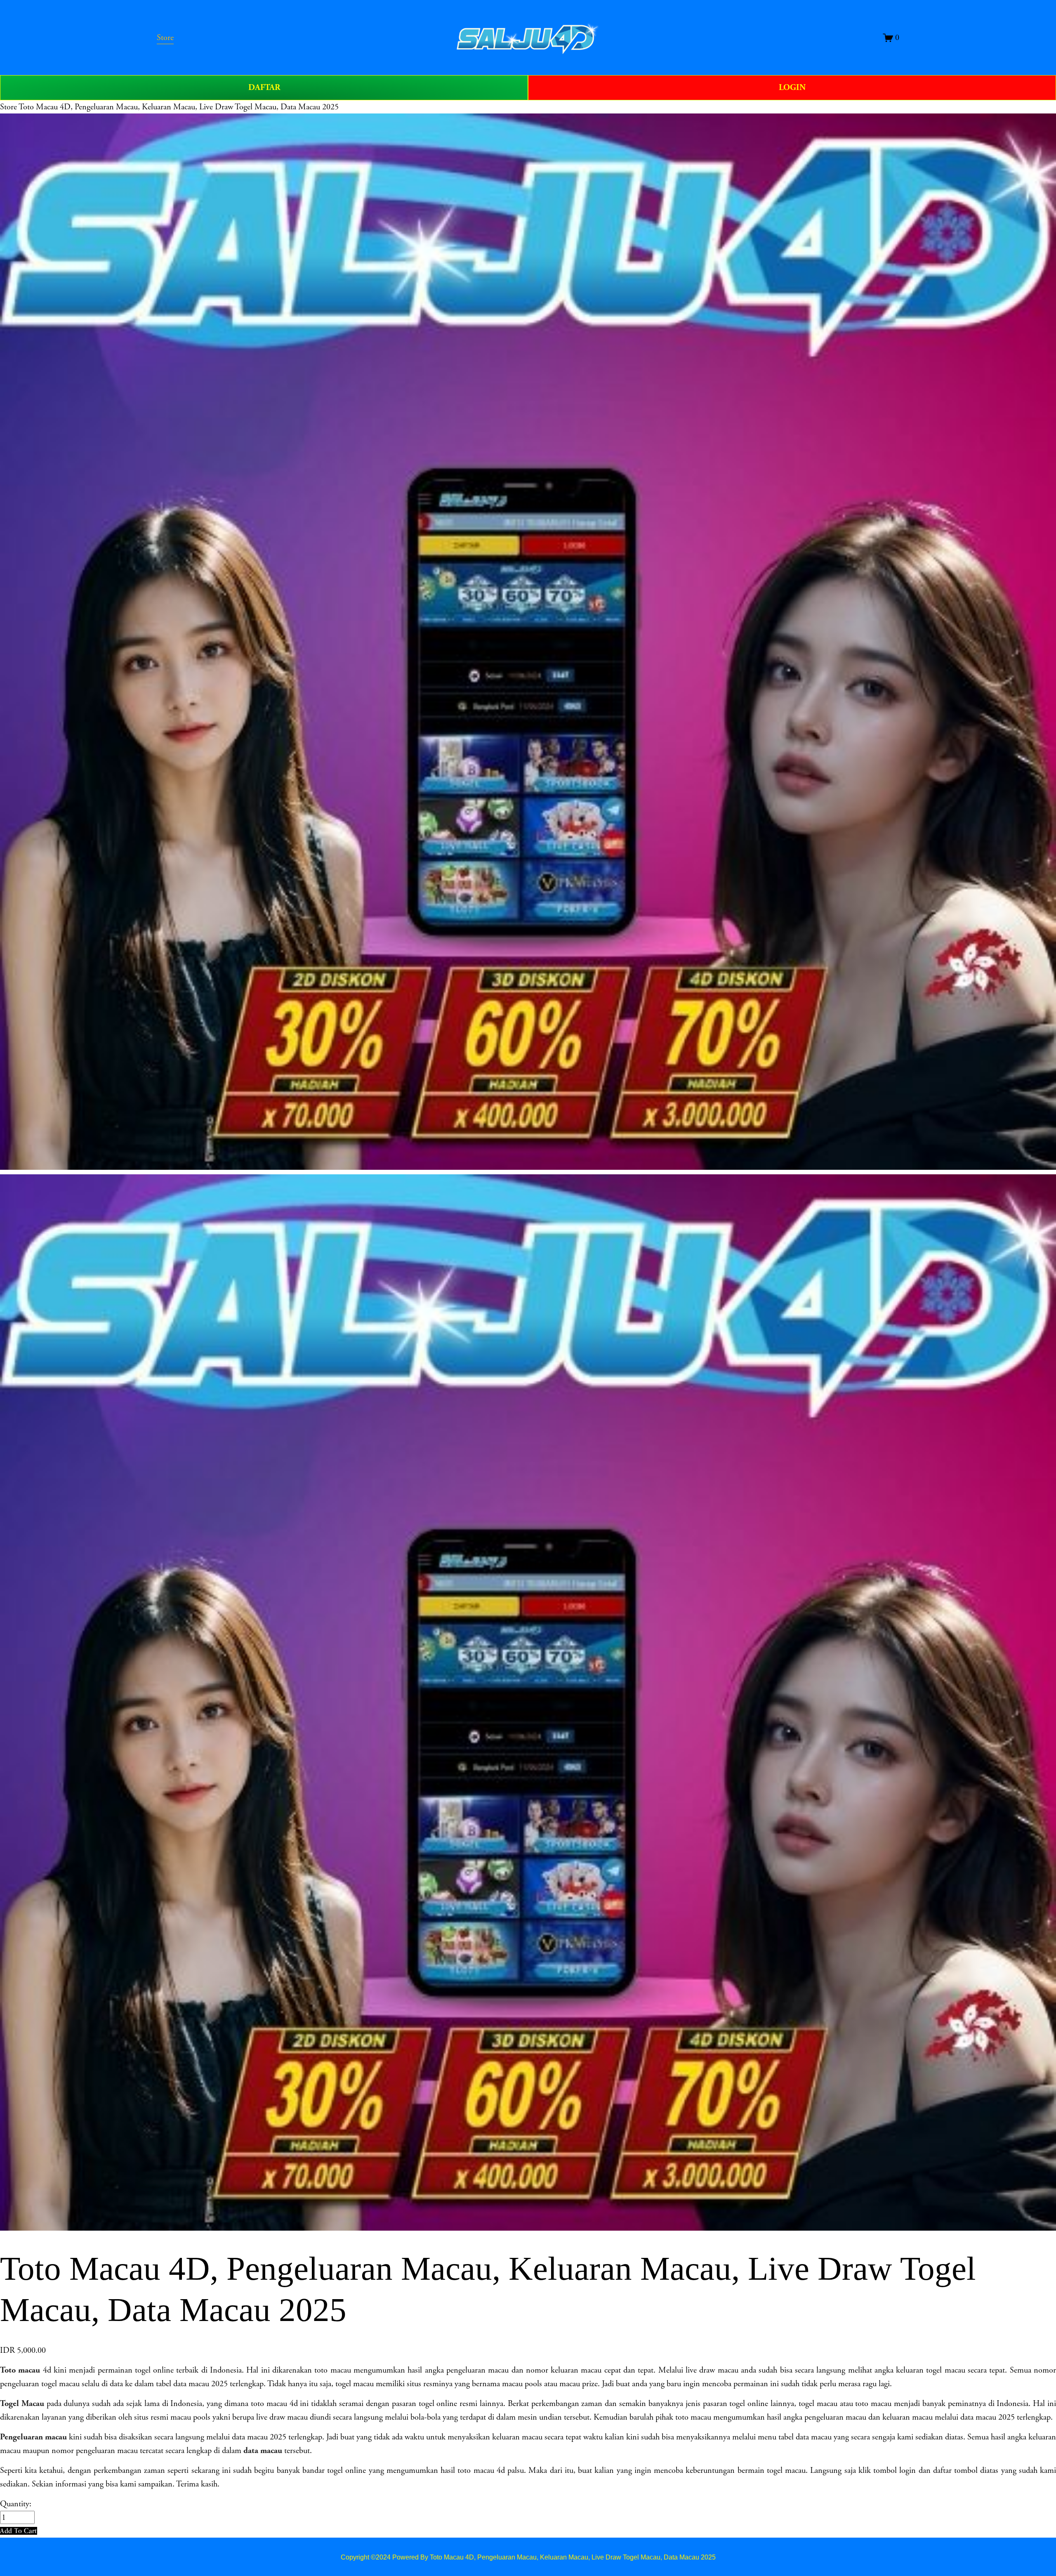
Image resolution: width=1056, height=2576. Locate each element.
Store (8, 107)
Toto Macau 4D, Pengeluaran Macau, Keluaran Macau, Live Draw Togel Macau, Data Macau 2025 (179, 107)
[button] (19, 2531)
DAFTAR (264, 87)
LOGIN (792, 87)
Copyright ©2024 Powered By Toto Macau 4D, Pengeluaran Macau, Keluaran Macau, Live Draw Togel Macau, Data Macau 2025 (528, 2557)
